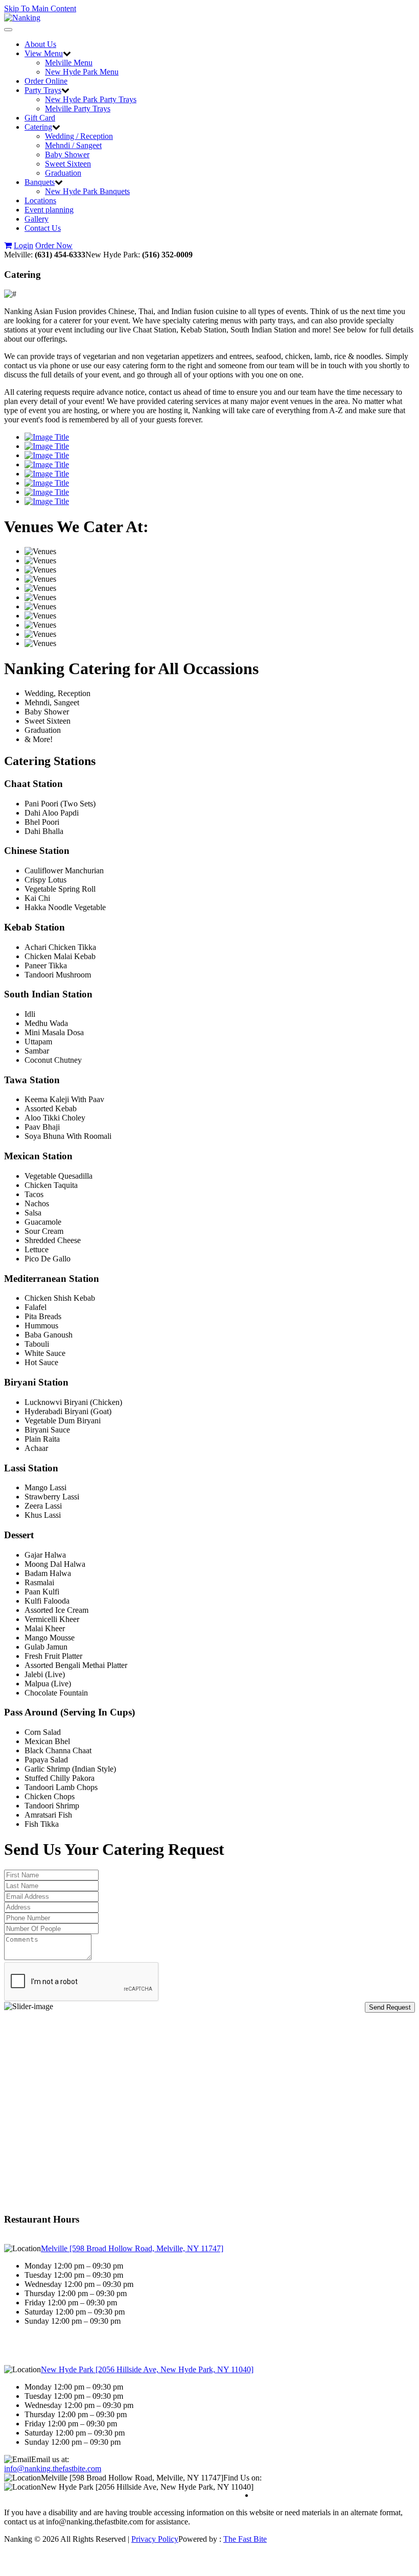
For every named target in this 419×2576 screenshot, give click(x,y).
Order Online (46, 81)
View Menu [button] (44, 53)
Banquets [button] (40, 182)
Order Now (54, 245)
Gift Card (40, 118)
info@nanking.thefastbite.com (53, 2468)
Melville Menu (69, 63)
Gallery (37, 219)
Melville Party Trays (78, 109)
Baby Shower (67, 154)
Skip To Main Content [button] (40, 8)
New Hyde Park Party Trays (91, 99)
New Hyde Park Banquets (87, 191)
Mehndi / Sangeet (73, 145)
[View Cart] (8, 245)
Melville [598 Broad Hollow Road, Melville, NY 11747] (132, 2248)
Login (24, 245)
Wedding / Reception (79, 136)
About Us (40, 44)
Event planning (49, 210)
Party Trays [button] (43, 90)
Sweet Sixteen (68, 164)
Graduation (63, 173)
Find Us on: (242, 2478)
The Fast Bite (245, 2539)
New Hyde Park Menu (82, 72)
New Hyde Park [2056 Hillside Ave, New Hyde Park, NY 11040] (147, 2369)
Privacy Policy (155, 2539)
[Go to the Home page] (22, 18)
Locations (40, 200)
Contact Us (43, 228)
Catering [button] (38, 127)
